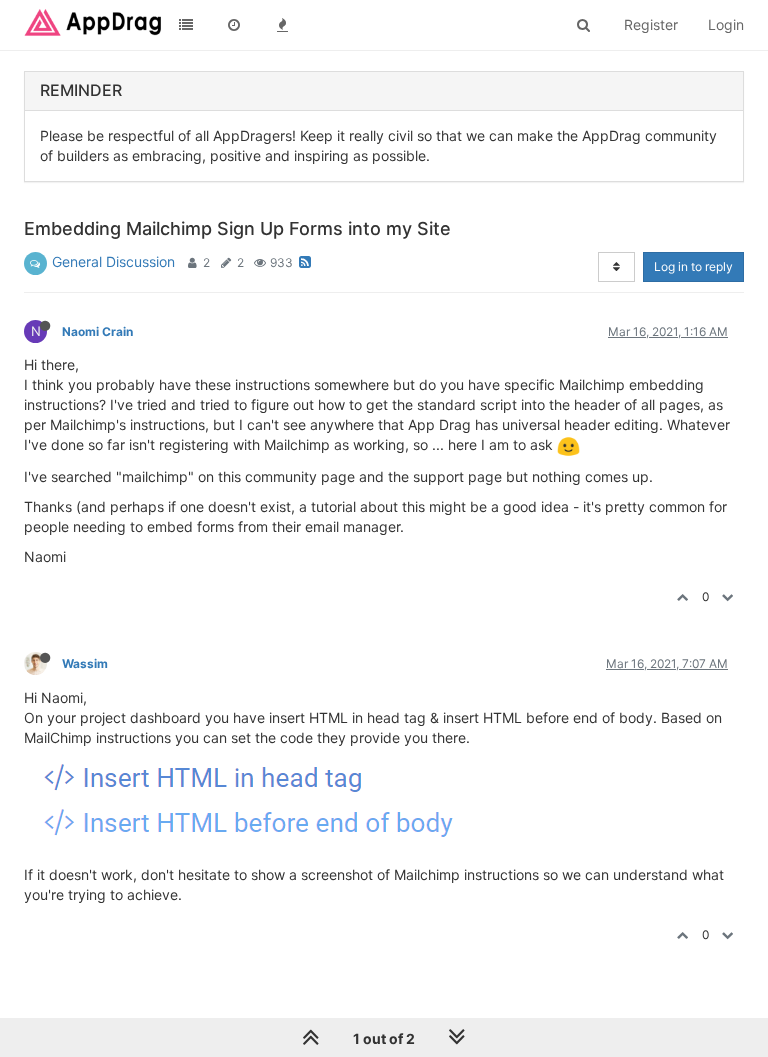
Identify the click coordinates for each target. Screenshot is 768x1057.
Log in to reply (693, 266)
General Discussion (113, 261)
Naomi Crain (97, 331)
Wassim (85, 663)
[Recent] (234, 25)
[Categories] (186, 25)
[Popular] (282, 25)
